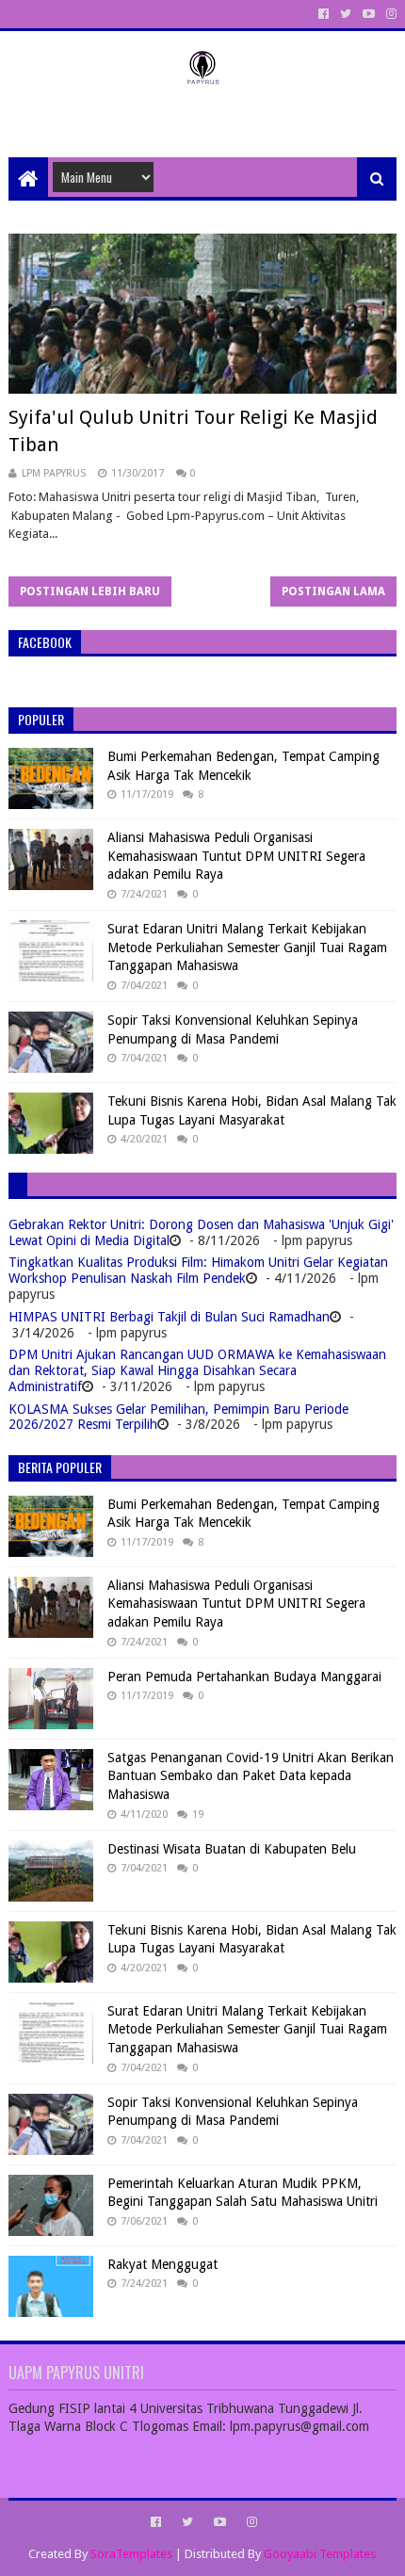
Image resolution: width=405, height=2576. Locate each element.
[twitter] (346, 14)
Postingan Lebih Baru (90, 591)
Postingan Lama (333, 591)
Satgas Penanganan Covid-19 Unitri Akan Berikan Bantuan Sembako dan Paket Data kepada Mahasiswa (251, 1776)
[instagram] (389, 14)
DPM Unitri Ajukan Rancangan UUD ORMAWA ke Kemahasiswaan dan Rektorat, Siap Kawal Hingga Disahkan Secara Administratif (197, 1370)
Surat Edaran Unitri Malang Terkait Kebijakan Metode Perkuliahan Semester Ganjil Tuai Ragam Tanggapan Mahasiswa (247, 947)
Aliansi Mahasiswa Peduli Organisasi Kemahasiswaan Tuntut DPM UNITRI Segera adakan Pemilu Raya (236, 856)
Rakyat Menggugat (162, 2264)
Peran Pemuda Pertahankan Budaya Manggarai (244, 1677)
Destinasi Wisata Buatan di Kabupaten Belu (232, 1849)
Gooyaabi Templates (320, 2554)
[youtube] (369, 14)
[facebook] (324, 14)
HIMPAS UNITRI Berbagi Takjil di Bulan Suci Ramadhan (169, 1317)
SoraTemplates (131, 2554)
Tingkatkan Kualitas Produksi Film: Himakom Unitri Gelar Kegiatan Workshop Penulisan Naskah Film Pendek (198, 1270)
